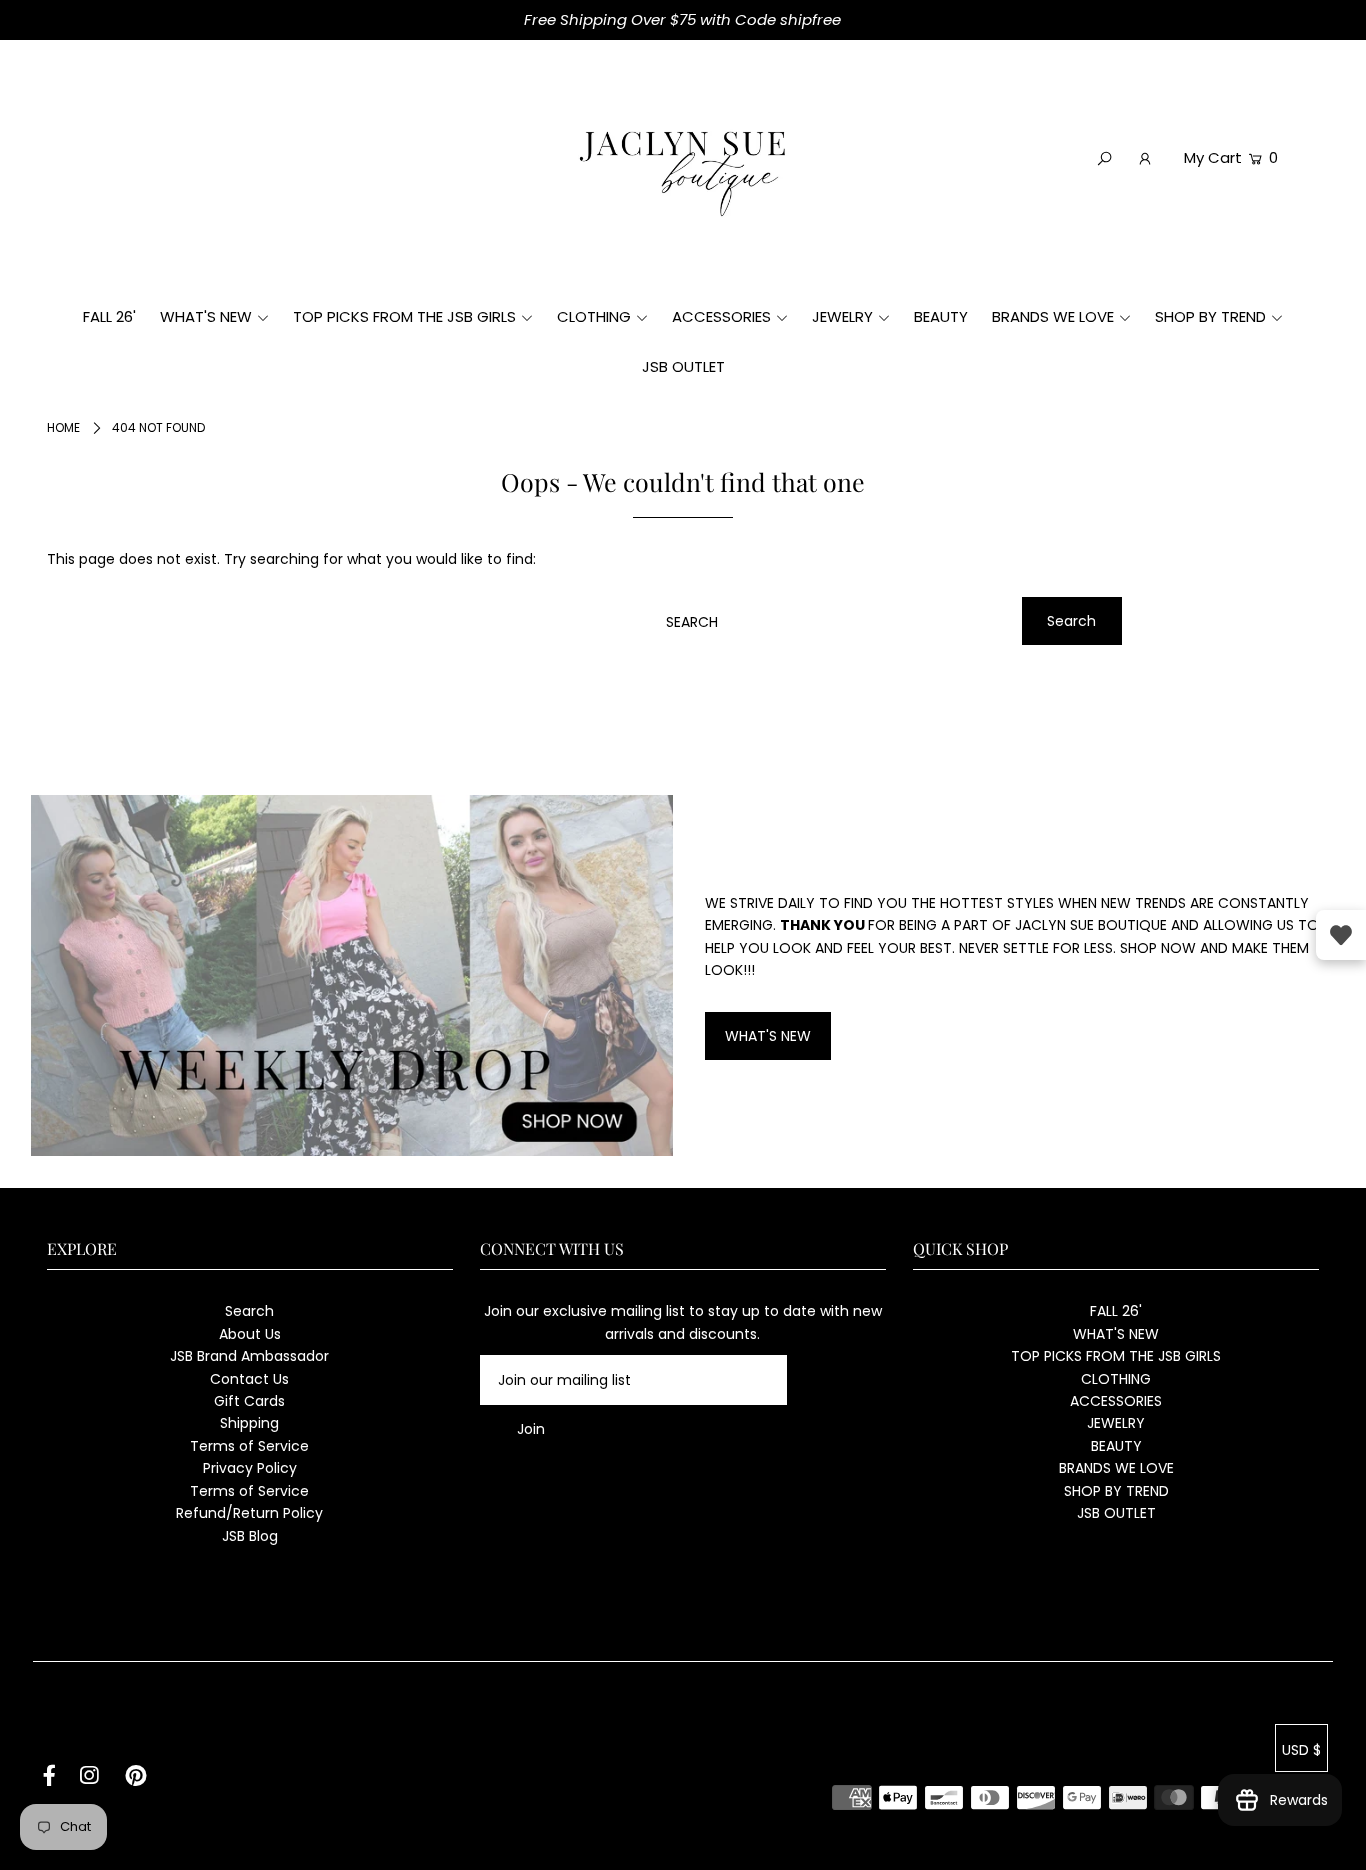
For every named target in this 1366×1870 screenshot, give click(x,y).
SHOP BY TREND (1116, 1491)
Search (249, 1311)
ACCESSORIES (1116, 1401)
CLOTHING (1116, 1379)
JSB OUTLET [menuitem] (683, 366)
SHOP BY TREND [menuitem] (1210, 316)
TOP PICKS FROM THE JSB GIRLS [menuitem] (404, 316)
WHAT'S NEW (768, 1036)
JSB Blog (250, 1536)
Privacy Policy (250, 1468)
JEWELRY (1116, 1423)
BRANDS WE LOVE (1116, 1468)
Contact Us (249, 1379)
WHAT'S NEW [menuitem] (206, 316)
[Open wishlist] (1341, 935)
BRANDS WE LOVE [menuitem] (1053, 316)
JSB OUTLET (1116, 1513)
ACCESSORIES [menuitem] (721, 316)
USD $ (1301, 1750)
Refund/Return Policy (249, 1513)
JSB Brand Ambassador (249, 1356)
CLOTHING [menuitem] (594, 316)
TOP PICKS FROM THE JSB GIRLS (1116, 1356)
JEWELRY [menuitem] (842, 316)
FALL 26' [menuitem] (109, 316)
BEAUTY (1116, 1446)
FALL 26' (1116, 1311)
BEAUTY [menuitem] (941, 316)
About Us (250, 1334)
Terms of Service (249, 1446)
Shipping (249, 1423)
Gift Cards (249, 1401)
